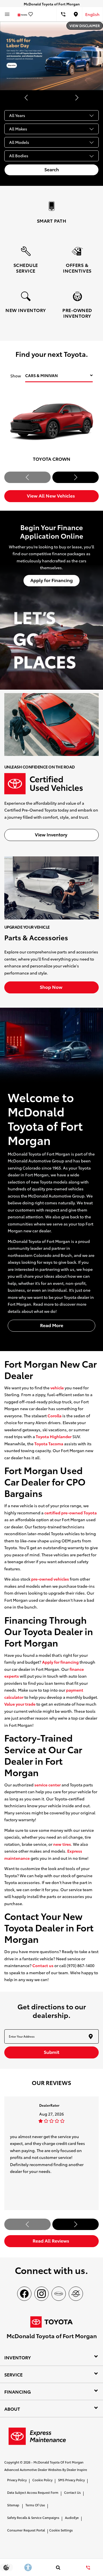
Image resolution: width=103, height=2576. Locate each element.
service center (47, 1785)
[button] (26, 98)
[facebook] (24, 2294)
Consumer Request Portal (26, 2530)
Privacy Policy (17, 2480)
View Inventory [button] (52, 834)
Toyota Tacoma (49, 1444)
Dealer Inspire (77, 2470)
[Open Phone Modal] (63, 14)
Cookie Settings (61, 2530)
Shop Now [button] (52, 987)
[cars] (59, 2294)
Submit (51, 2052)
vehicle (57, 1388)
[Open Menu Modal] (7, 14)
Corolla (55, 1416)
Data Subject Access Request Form (33, 2492)
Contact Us (72, 2492)
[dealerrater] (76, 2294)
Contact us (43, 1965)
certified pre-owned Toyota (71, 1513)
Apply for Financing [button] (51, 580)
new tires (62, 1844)
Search (52, 169)
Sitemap (13, 2505)
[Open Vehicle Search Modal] (58, 2567)
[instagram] (41, 2294)
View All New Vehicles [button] (51, 495)
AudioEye (72, 2517)
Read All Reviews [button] (51, 2240)
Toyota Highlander (54, 1436)
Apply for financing (60, 1662)
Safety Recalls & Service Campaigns (33, 2517)
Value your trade (20, 1704)
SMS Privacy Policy (71, 2480)
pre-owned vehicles (50, 1579)
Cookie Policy (42, 2480)
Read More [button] (52, 1325)
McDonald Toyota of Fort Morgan (59, 2462)
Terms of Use (35, 2505)
